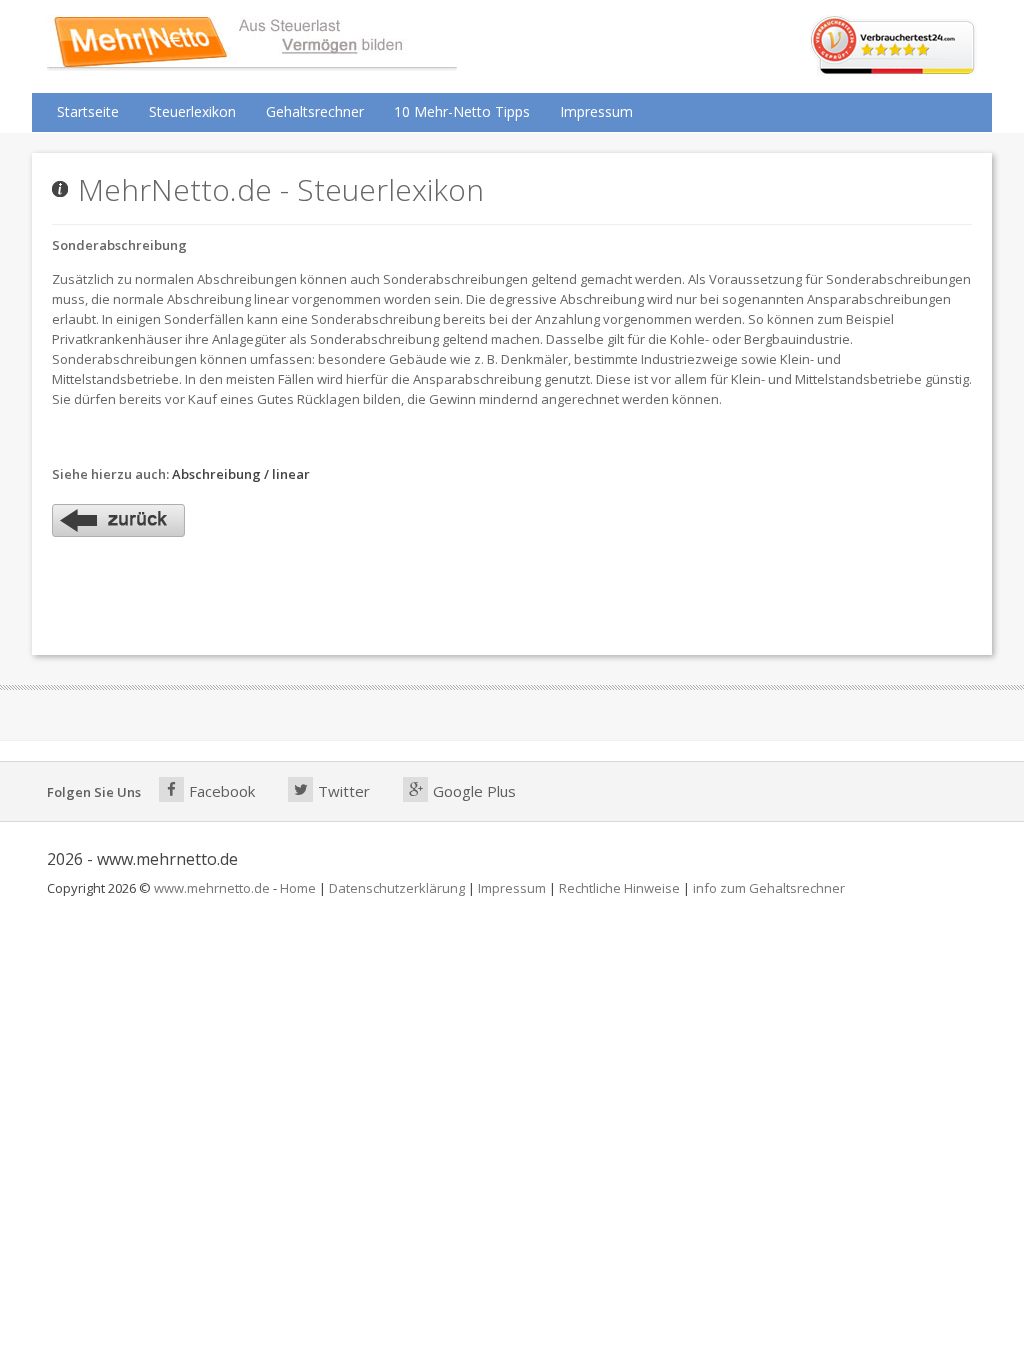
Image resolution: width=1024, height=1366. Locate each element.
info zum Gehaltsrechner (769, 888)
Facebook (222, 791)
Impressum (596, 111)
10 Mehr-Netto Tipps (462, 111)
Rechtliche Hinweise (619, 888)
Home (298, 888)
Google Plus (474, 791)
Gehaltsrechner (315, 111)
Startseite (88, 111)
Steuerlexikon (192, 111)
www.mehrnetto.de (212, 888)
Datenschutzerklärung (397, 888)
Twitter (344, 791)
